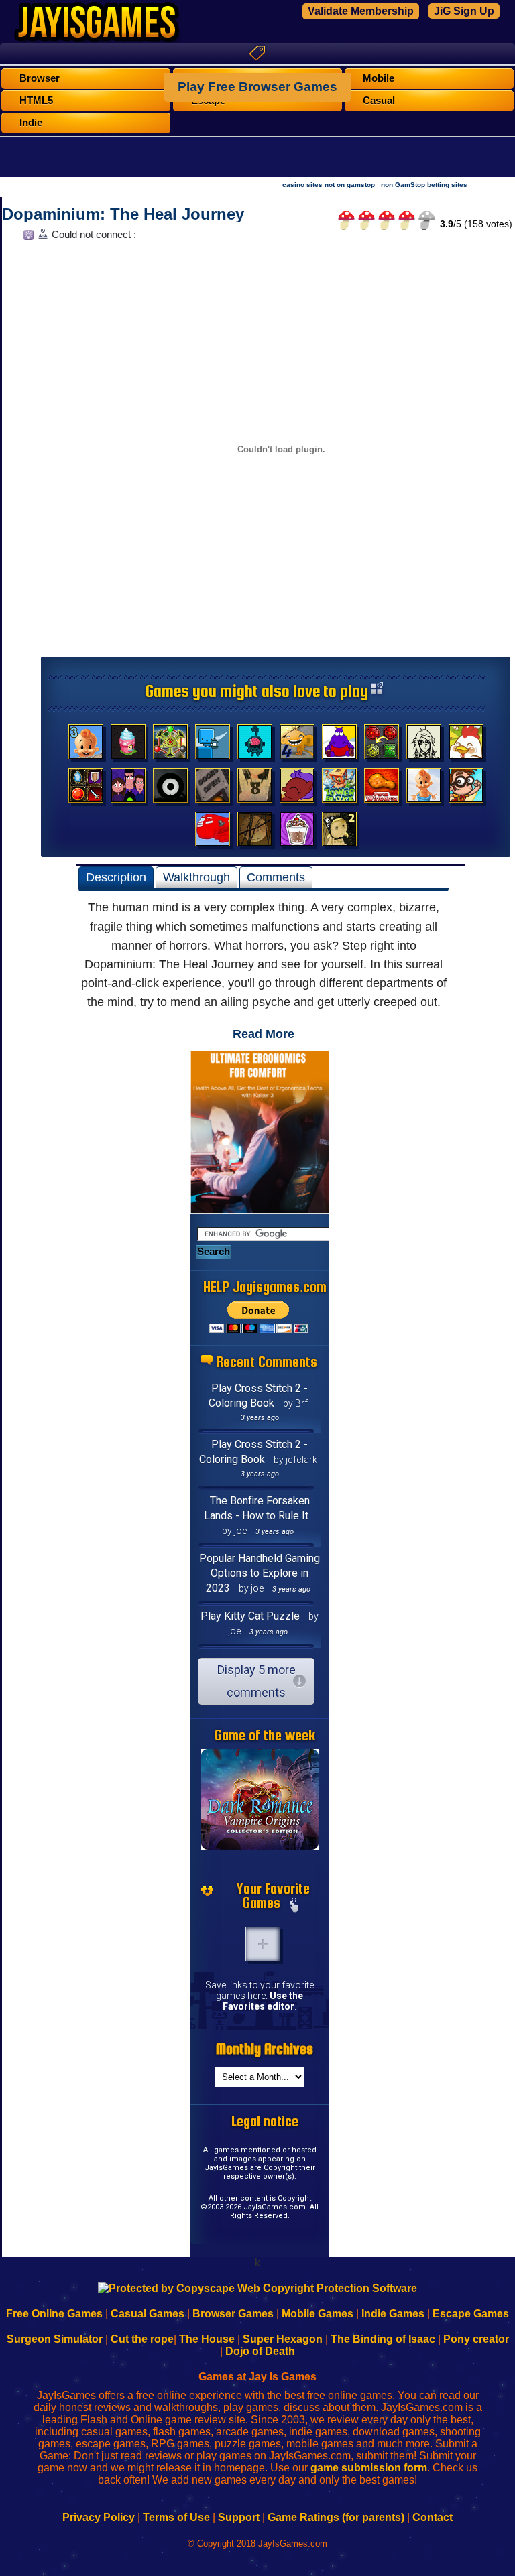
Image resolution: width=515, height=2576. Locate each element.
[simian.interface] (255, 745)
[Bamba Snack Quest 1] (424, 789)
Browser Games (233, 2314)
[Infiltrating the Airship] (213, 832)
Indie (31, 123)
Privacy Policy (99, 2517)
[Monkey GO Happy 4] (297, 745)
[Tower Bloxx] (339, 789)
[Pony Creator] (297, 789)
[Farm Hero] (466, 745)
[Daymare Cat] (424, 745)
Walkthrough (196, 877)
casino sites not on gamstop (329, 185)
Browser (40, 78)
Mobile (379, 78)
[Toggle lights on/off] (27, 238)
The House (207, 2339)
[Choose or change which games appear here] (294, 1907)
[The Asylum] (339, 745)
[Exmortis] (255, 832)
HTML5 (36, 101)
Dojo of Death (260, 2351)
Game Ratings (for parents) (336, 2517)
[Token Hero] (86, 789)
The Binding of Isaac (383, 2339)
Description (116, 877)
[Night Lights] (213, 745)
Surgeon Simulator (55, 2339)
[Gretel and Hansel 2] (339, 832)
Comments (276, 877)
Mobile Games (318, 2314)
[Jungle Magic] (382, 745)
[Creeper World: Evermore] (170, 745)
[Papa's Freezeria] (297, 832)
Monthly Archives (265, 2049)
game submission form (369, 2468)
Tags (257, 53)
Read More (264, 1034)
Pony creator (476, 2339)
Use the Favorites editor (263, 2001)
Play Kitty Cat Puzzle (250, 1616)
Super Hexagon (283, 2339)
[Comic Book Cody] (466, 789)
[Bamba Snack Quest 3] (86, 745)
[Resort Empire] (128, 745)
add (263, 1944)
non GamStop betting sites (424, 185)
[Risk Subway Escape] (213, 789)
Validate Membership (361, 11)
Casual (379, 101)
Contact (433, 2517)
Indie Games (393, 2314)
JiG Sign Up (464, 11)
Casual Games (148, 2314)
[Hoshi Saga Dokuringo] (255, 789)
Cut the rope (142, 2339)
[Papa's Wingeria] (382, 789)
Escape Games (471, 2314)
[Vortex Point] (128, 789)
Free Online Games (54, 2314)
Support (239, 2517)
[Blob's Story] (170, 789)
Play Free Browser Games (257, 87)
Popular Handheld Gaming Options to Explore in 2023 (260, 1573)
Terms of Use (176, 2517)
